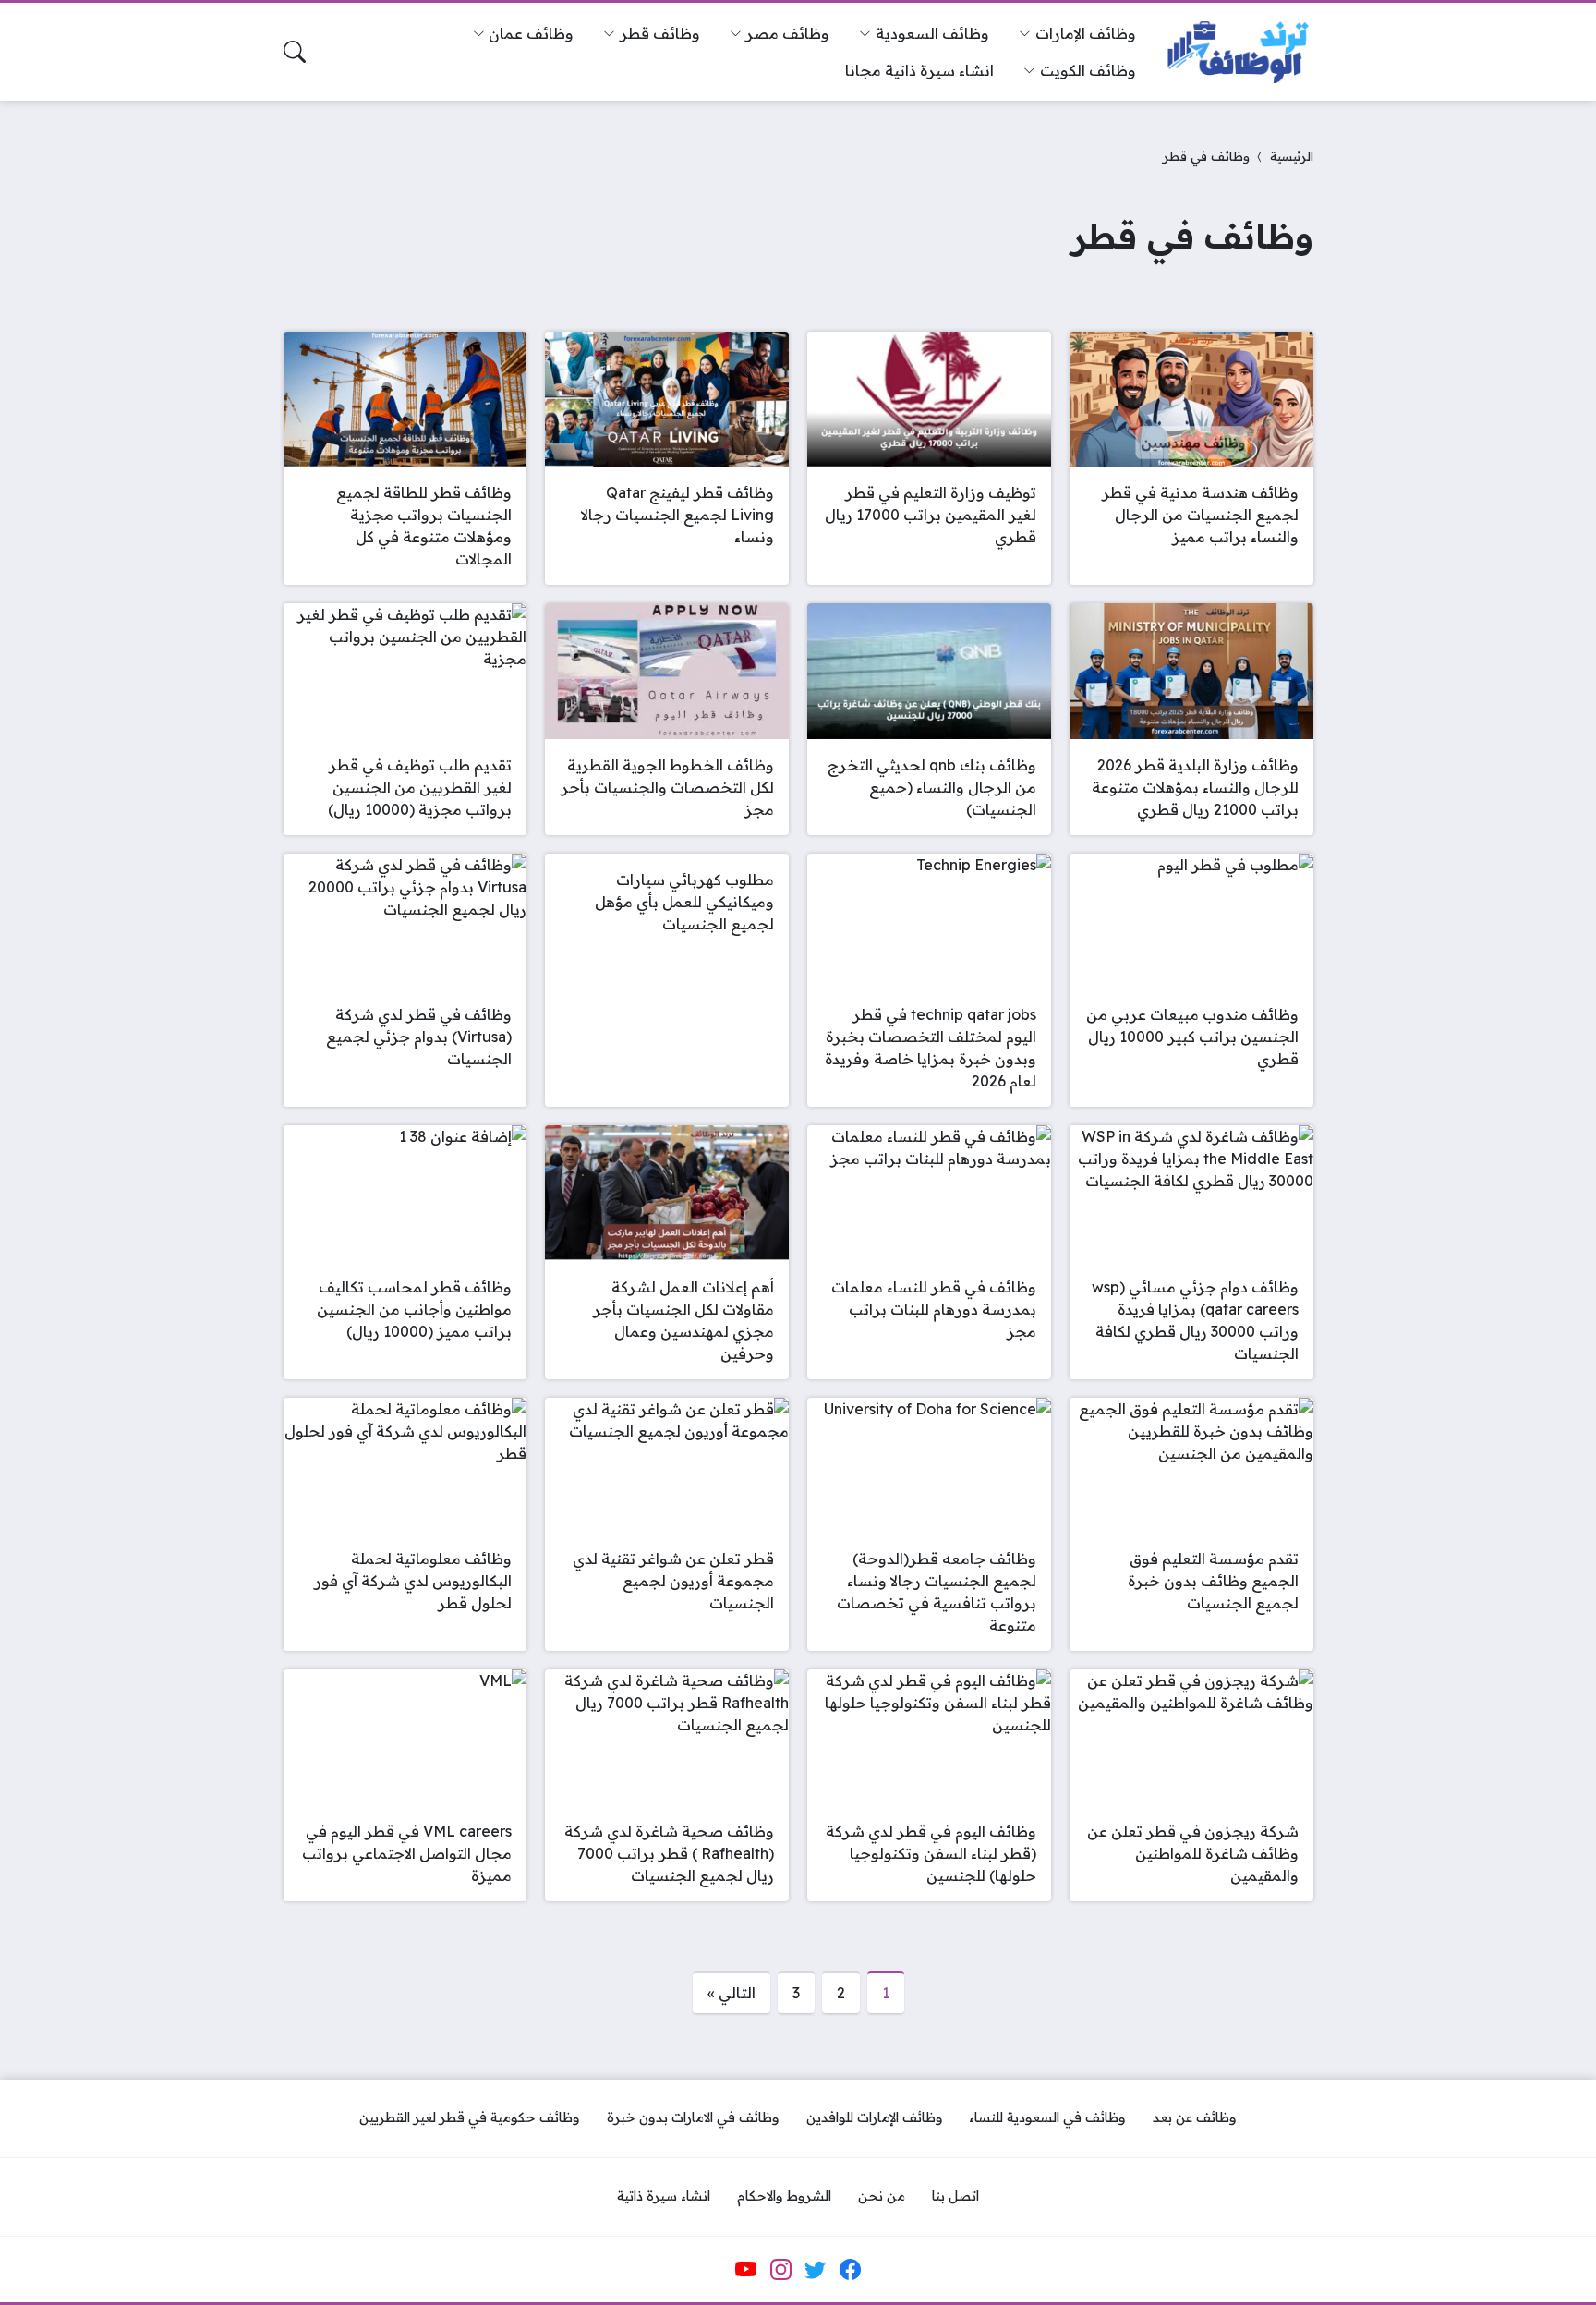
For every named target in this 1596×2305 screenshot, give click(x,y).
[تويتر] (816, 2269)
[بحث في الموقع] (295, 52)
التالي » (731, 1993)
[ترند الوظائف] (1239, 52)
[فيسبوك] (850, 2269)
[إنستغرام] (780, 2269)
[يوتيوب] (746, 2269)
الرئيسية (1292, 156)
